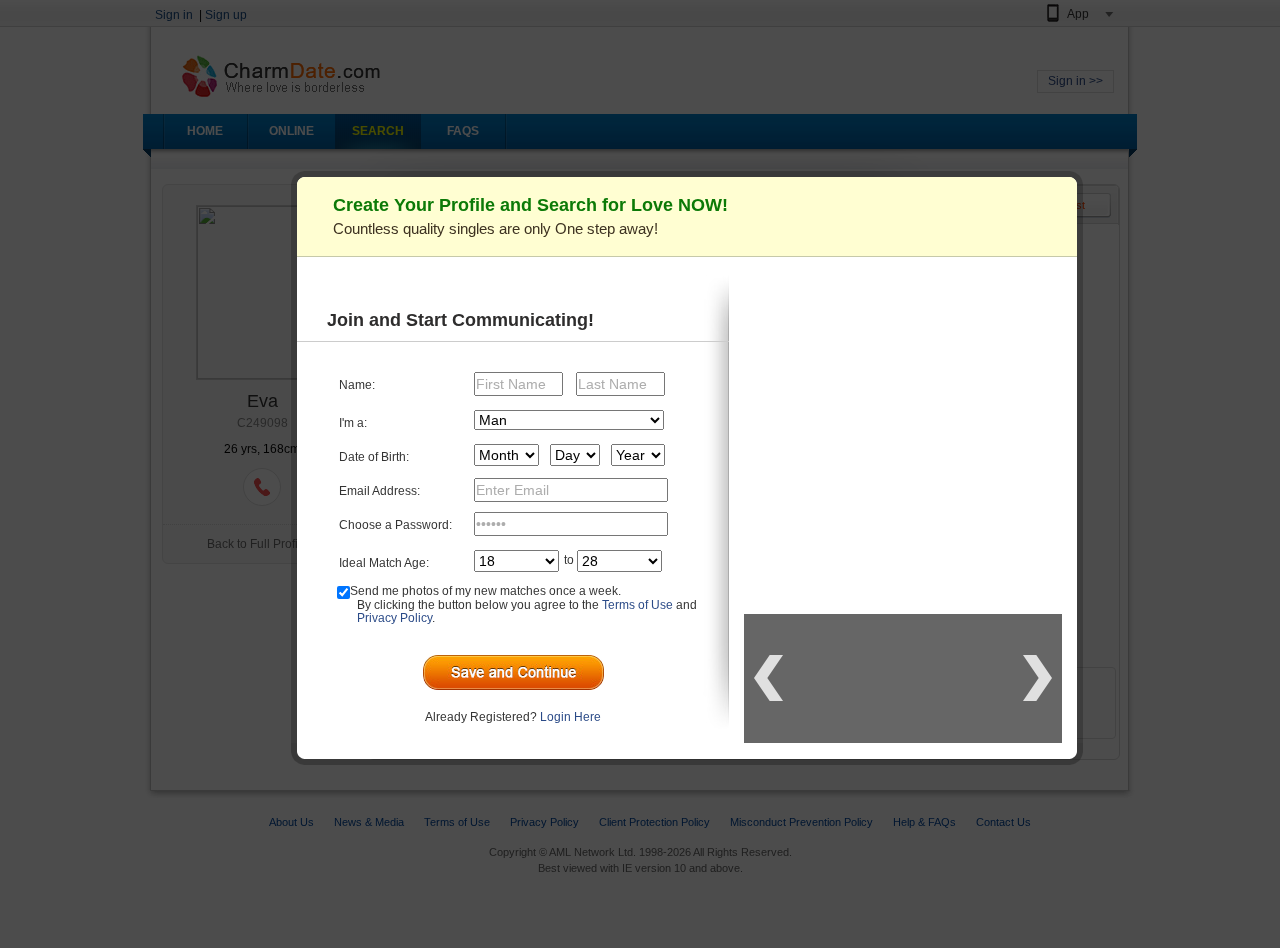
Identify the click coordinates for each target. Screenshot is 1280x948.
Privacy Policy (394, 618)
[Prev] (768, 678)
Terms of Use (637, 605)
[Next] (1037, 678)
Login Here (570, 717)
